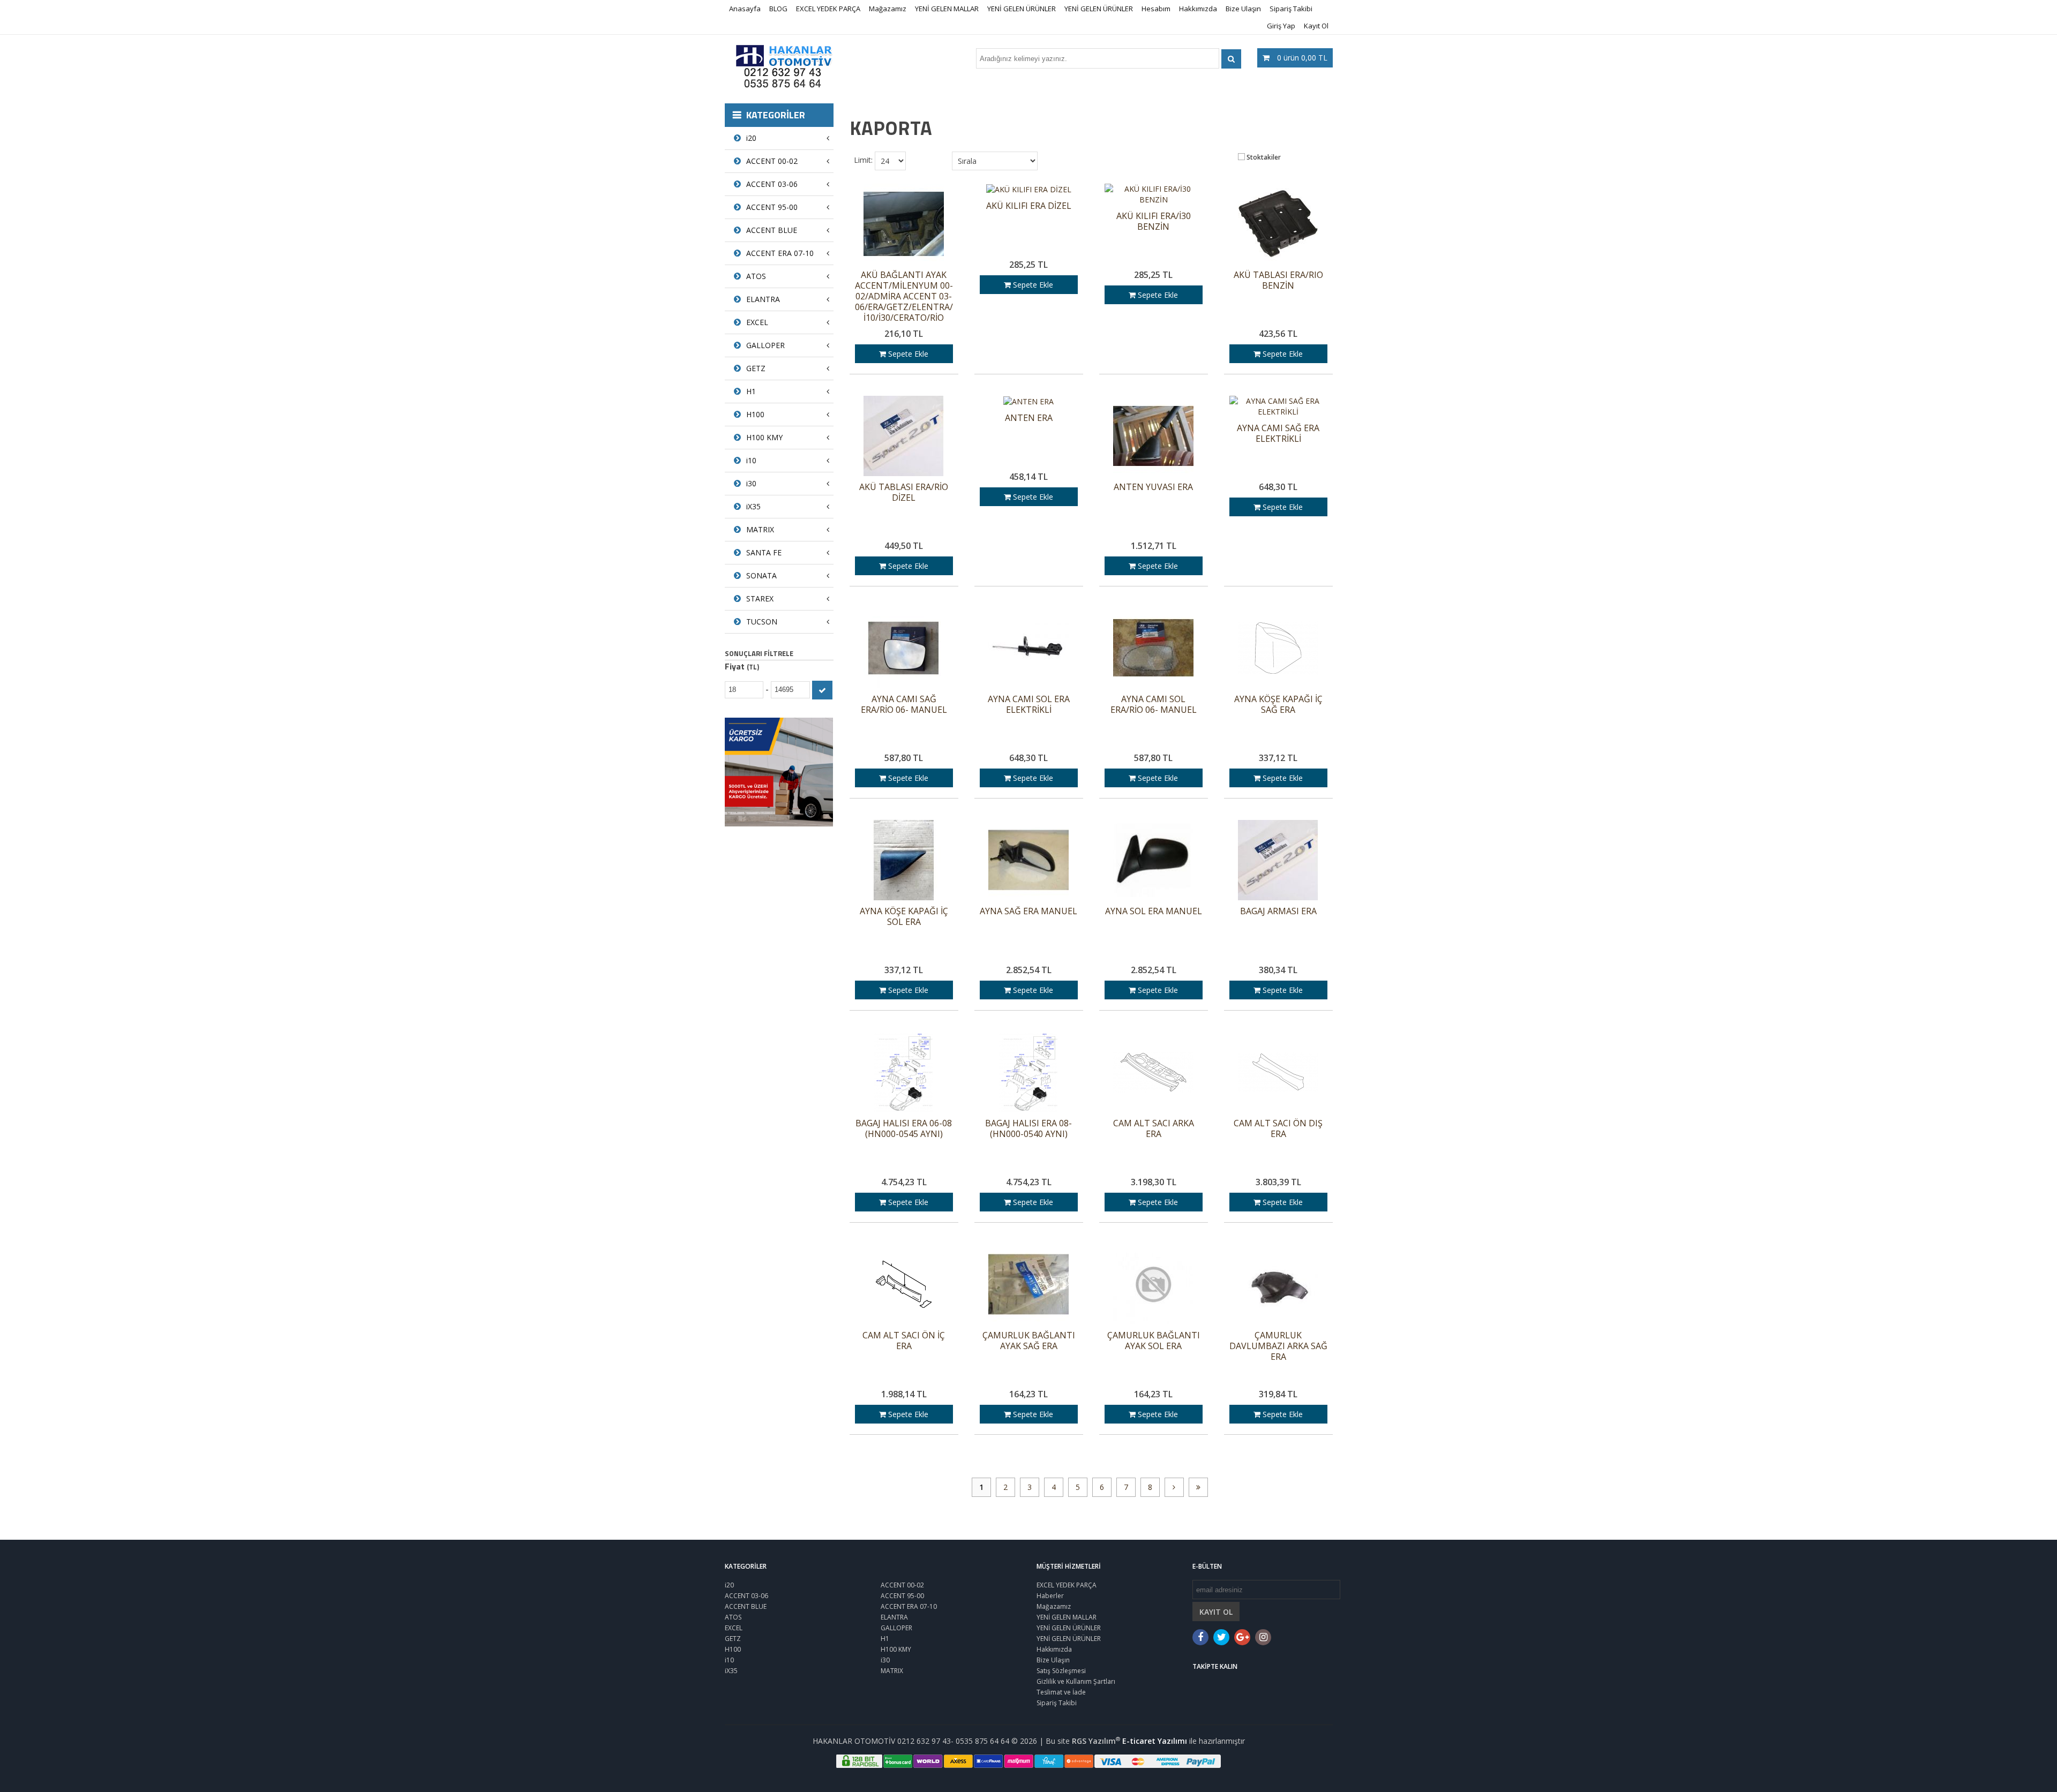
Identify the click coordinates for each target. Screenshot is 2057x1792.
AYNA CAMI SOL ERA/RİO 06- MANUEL (1154, 705)
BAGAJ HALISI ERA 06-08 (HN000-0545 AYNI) (904, 1129)
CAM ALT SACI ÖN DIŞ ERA (1278, 1129)
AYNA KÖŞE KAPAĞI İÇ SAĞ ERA (1278, 705)
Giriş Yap (1281, 26)
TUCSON (762, 622)
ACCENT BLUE (772, 230)
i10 (751, 460)
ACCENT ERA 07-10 (780, 253)
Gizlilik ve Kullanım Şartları (1076, 1681)
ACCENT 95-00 (772, 207)
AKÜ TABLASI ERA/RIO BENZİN (1278, 280)
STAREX (760, 598)
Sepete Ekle (907, 354)
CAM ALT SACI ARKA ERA (1154, 1129)
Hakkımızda (1198, 9)
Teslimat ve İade (1061, 1692)
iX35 (753, 506)
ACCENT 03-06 (772, 184)
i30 (751, 483)
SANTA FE (764, 552)
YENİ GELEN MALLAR (947, 9)
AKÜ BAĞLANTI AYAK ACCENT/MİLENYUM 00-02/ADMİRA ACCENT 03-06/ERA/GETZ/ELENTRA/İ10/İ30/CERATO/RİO (904, 296)
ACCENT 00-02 (772, 161)
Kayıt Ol (1316, 26)
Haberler (1050, 1596)
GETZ (756, 368)
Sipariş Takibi (1291, 9)
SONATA (761, 575)
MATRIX (760, 529)
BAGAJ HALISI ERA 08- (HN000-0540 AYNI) (1028, 1129)
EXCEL (757, 322)
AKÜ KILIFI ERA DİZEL (1029, 206)
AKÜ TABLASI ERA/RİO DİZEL (904, 492)
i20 (751, 138)
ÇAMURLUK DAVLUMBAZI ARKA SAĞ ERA (1278, 1346)
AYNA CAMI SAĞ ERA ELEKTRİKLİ (1278, 434)
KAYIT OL (1216, 1612)
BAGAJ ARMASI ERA (1278, 911)
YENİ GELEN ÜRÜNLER (1022, 9)
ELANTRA (763, 299)
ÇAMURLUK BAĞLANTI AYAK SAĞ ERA (1029, 1341)
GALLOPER (765, 345)
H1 (751, 391)
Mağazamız (888, 9)
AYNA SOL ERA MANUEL (1154, 911)
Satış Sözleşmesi (1061, 1671)
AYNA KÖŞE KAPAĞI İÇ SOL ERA (904, 917)
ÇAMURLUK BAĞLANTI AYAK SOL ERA (1154, 1341)
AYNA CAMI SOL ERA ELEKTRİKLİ (1029, 705)
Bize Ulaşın (1243, 9)
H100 (755, 414)
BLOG (778, 9)
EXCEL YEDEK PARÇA (828, 9)
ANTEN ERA (1029, 418)
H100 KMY (764, 437)
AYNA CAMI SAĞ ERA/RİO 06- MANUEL (904, 705)
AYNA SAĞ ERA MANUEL (1028, 911)
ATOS (756, 276)
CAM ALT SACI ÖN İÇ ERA (904, 1341)
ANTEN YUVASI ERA (1153, 487)
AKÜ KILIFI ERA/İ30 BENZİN (1154, 221)
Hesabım (1156, 9)
